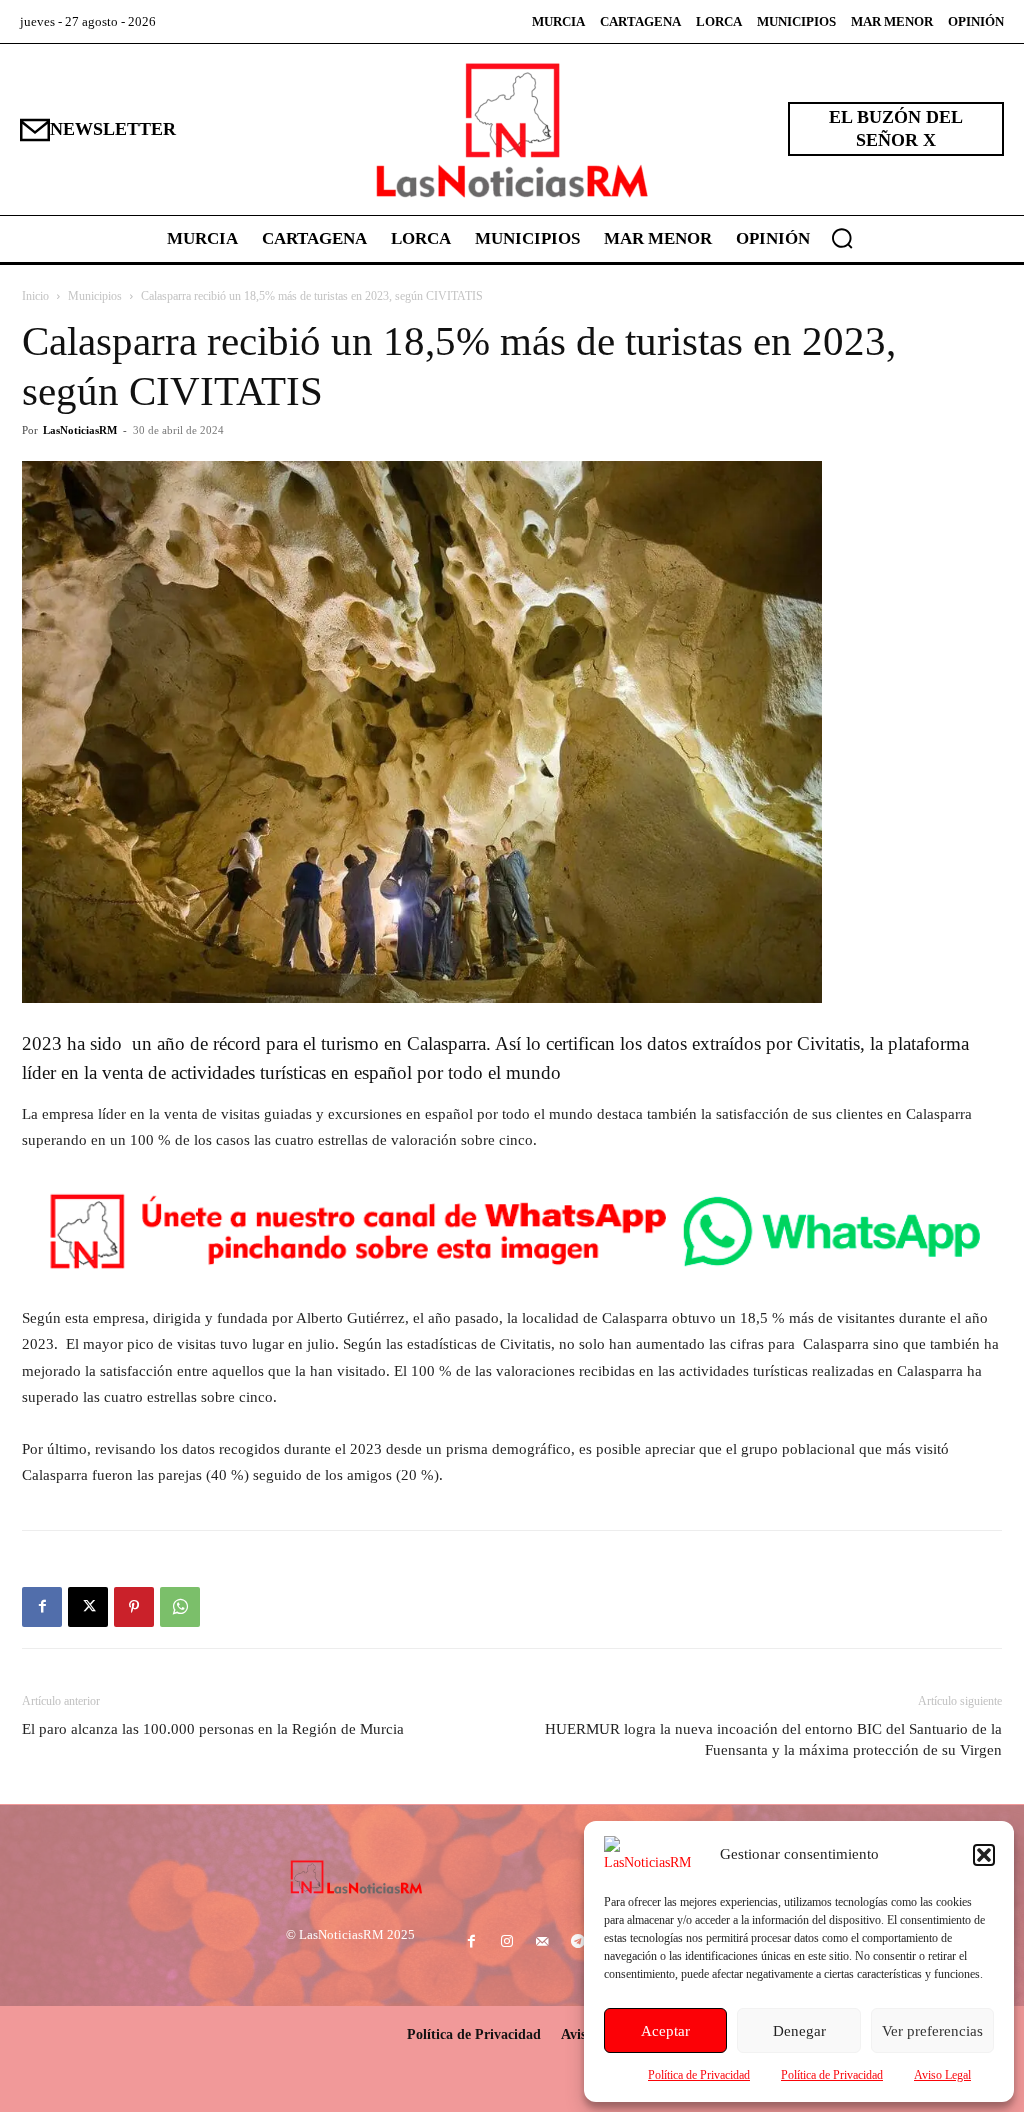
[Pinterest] (134, 1607)
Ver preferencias (932, 2031)
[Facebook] (42, 1607)
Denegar (799, 2031)
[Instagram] (507, 1942)
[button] (984, 1855)
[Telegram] (577, 1942)
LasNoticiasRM (80, 430)
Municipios (95, 296)
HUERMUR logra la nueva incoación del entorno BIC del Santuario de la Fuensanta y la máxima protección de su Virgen (773, 1739)
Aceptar (665, 2031)
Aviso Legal (942, 2075)
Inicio (35, 296)
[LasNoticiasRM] (512, 129)
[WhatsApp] (180, 1607)
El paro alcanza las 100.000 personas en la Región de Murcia (213, 1729)
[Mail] (542, 1942)
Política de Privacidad (699, 2075)
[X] (88, 1607)
